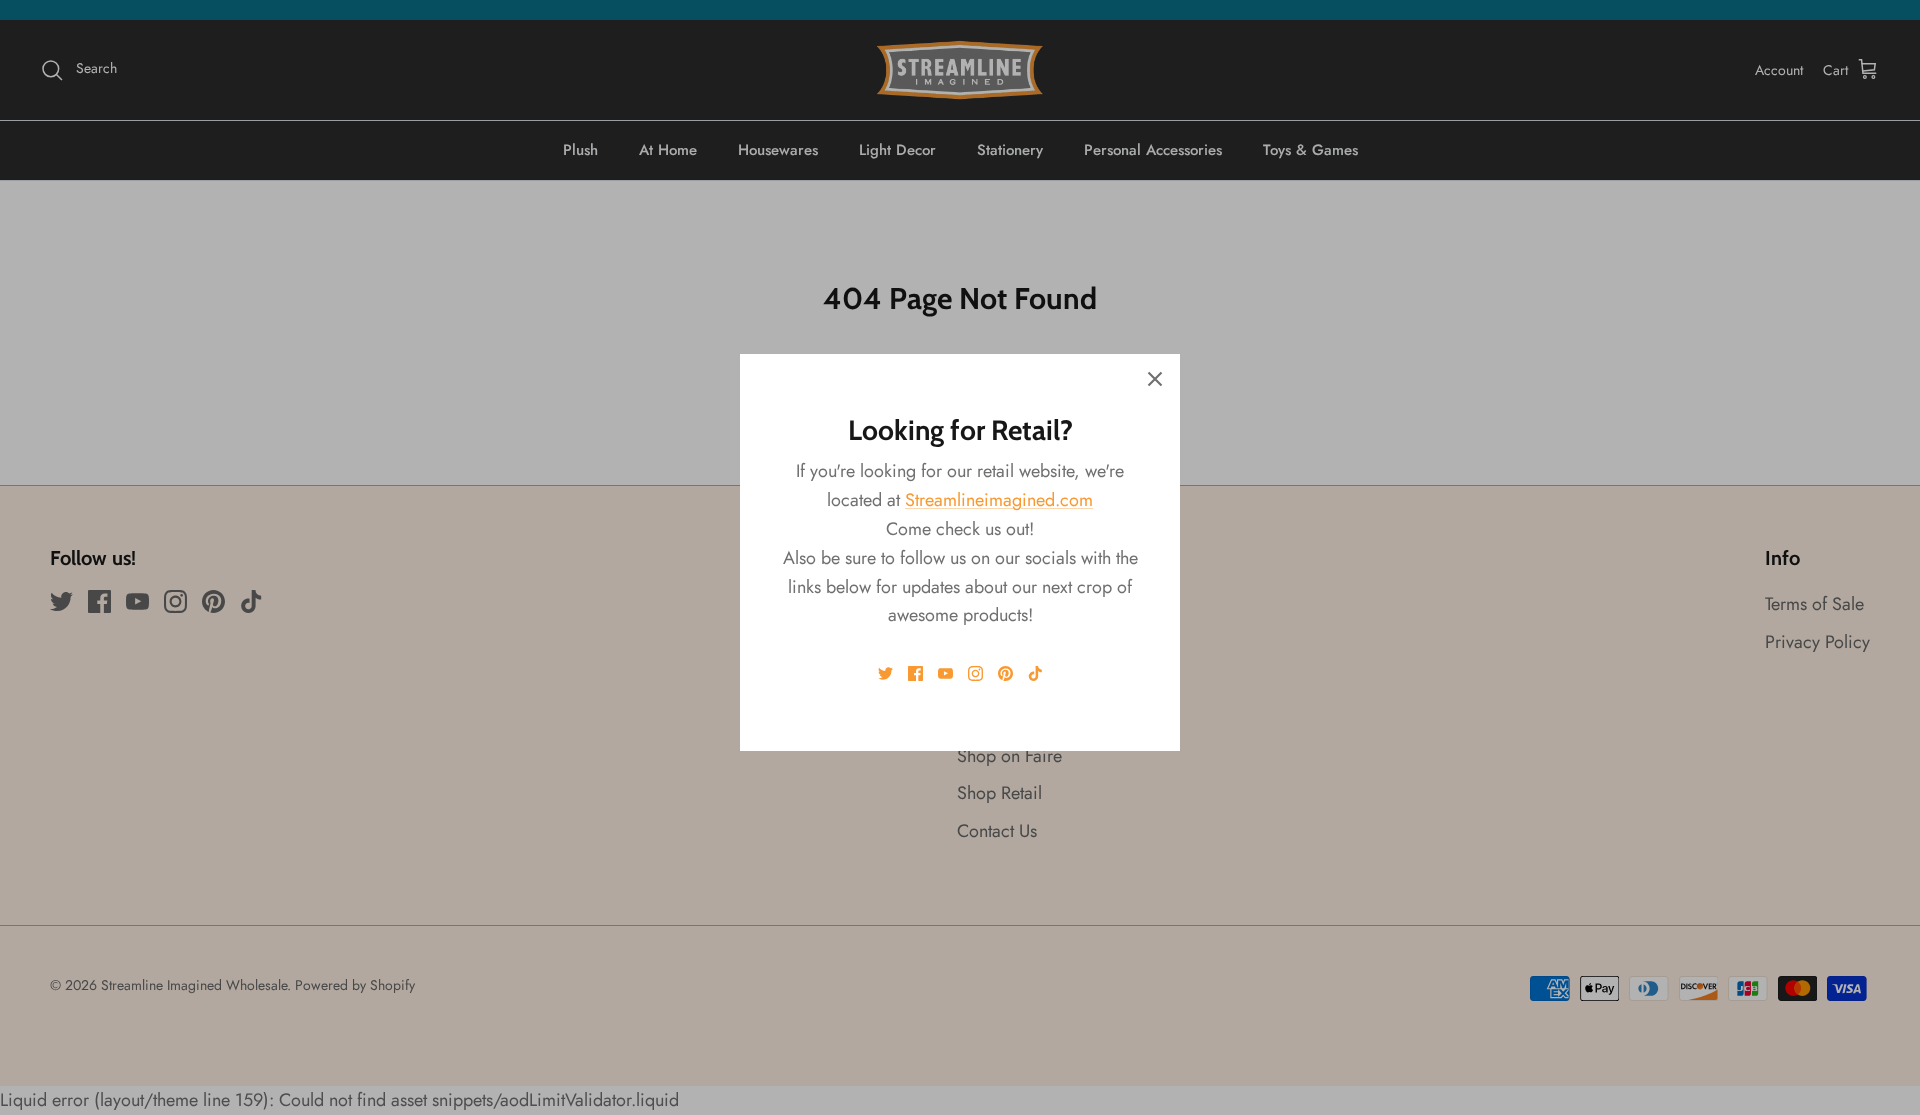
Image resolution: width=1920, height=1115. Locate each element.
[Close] (1155, 379)
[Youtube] (945, 673)
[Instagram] (975, 673)
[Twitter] (885, 673)
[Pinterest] (1005, 673)
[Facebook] (915, 673)
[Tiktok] (1035, 673)
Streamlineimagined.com (999, 500)
